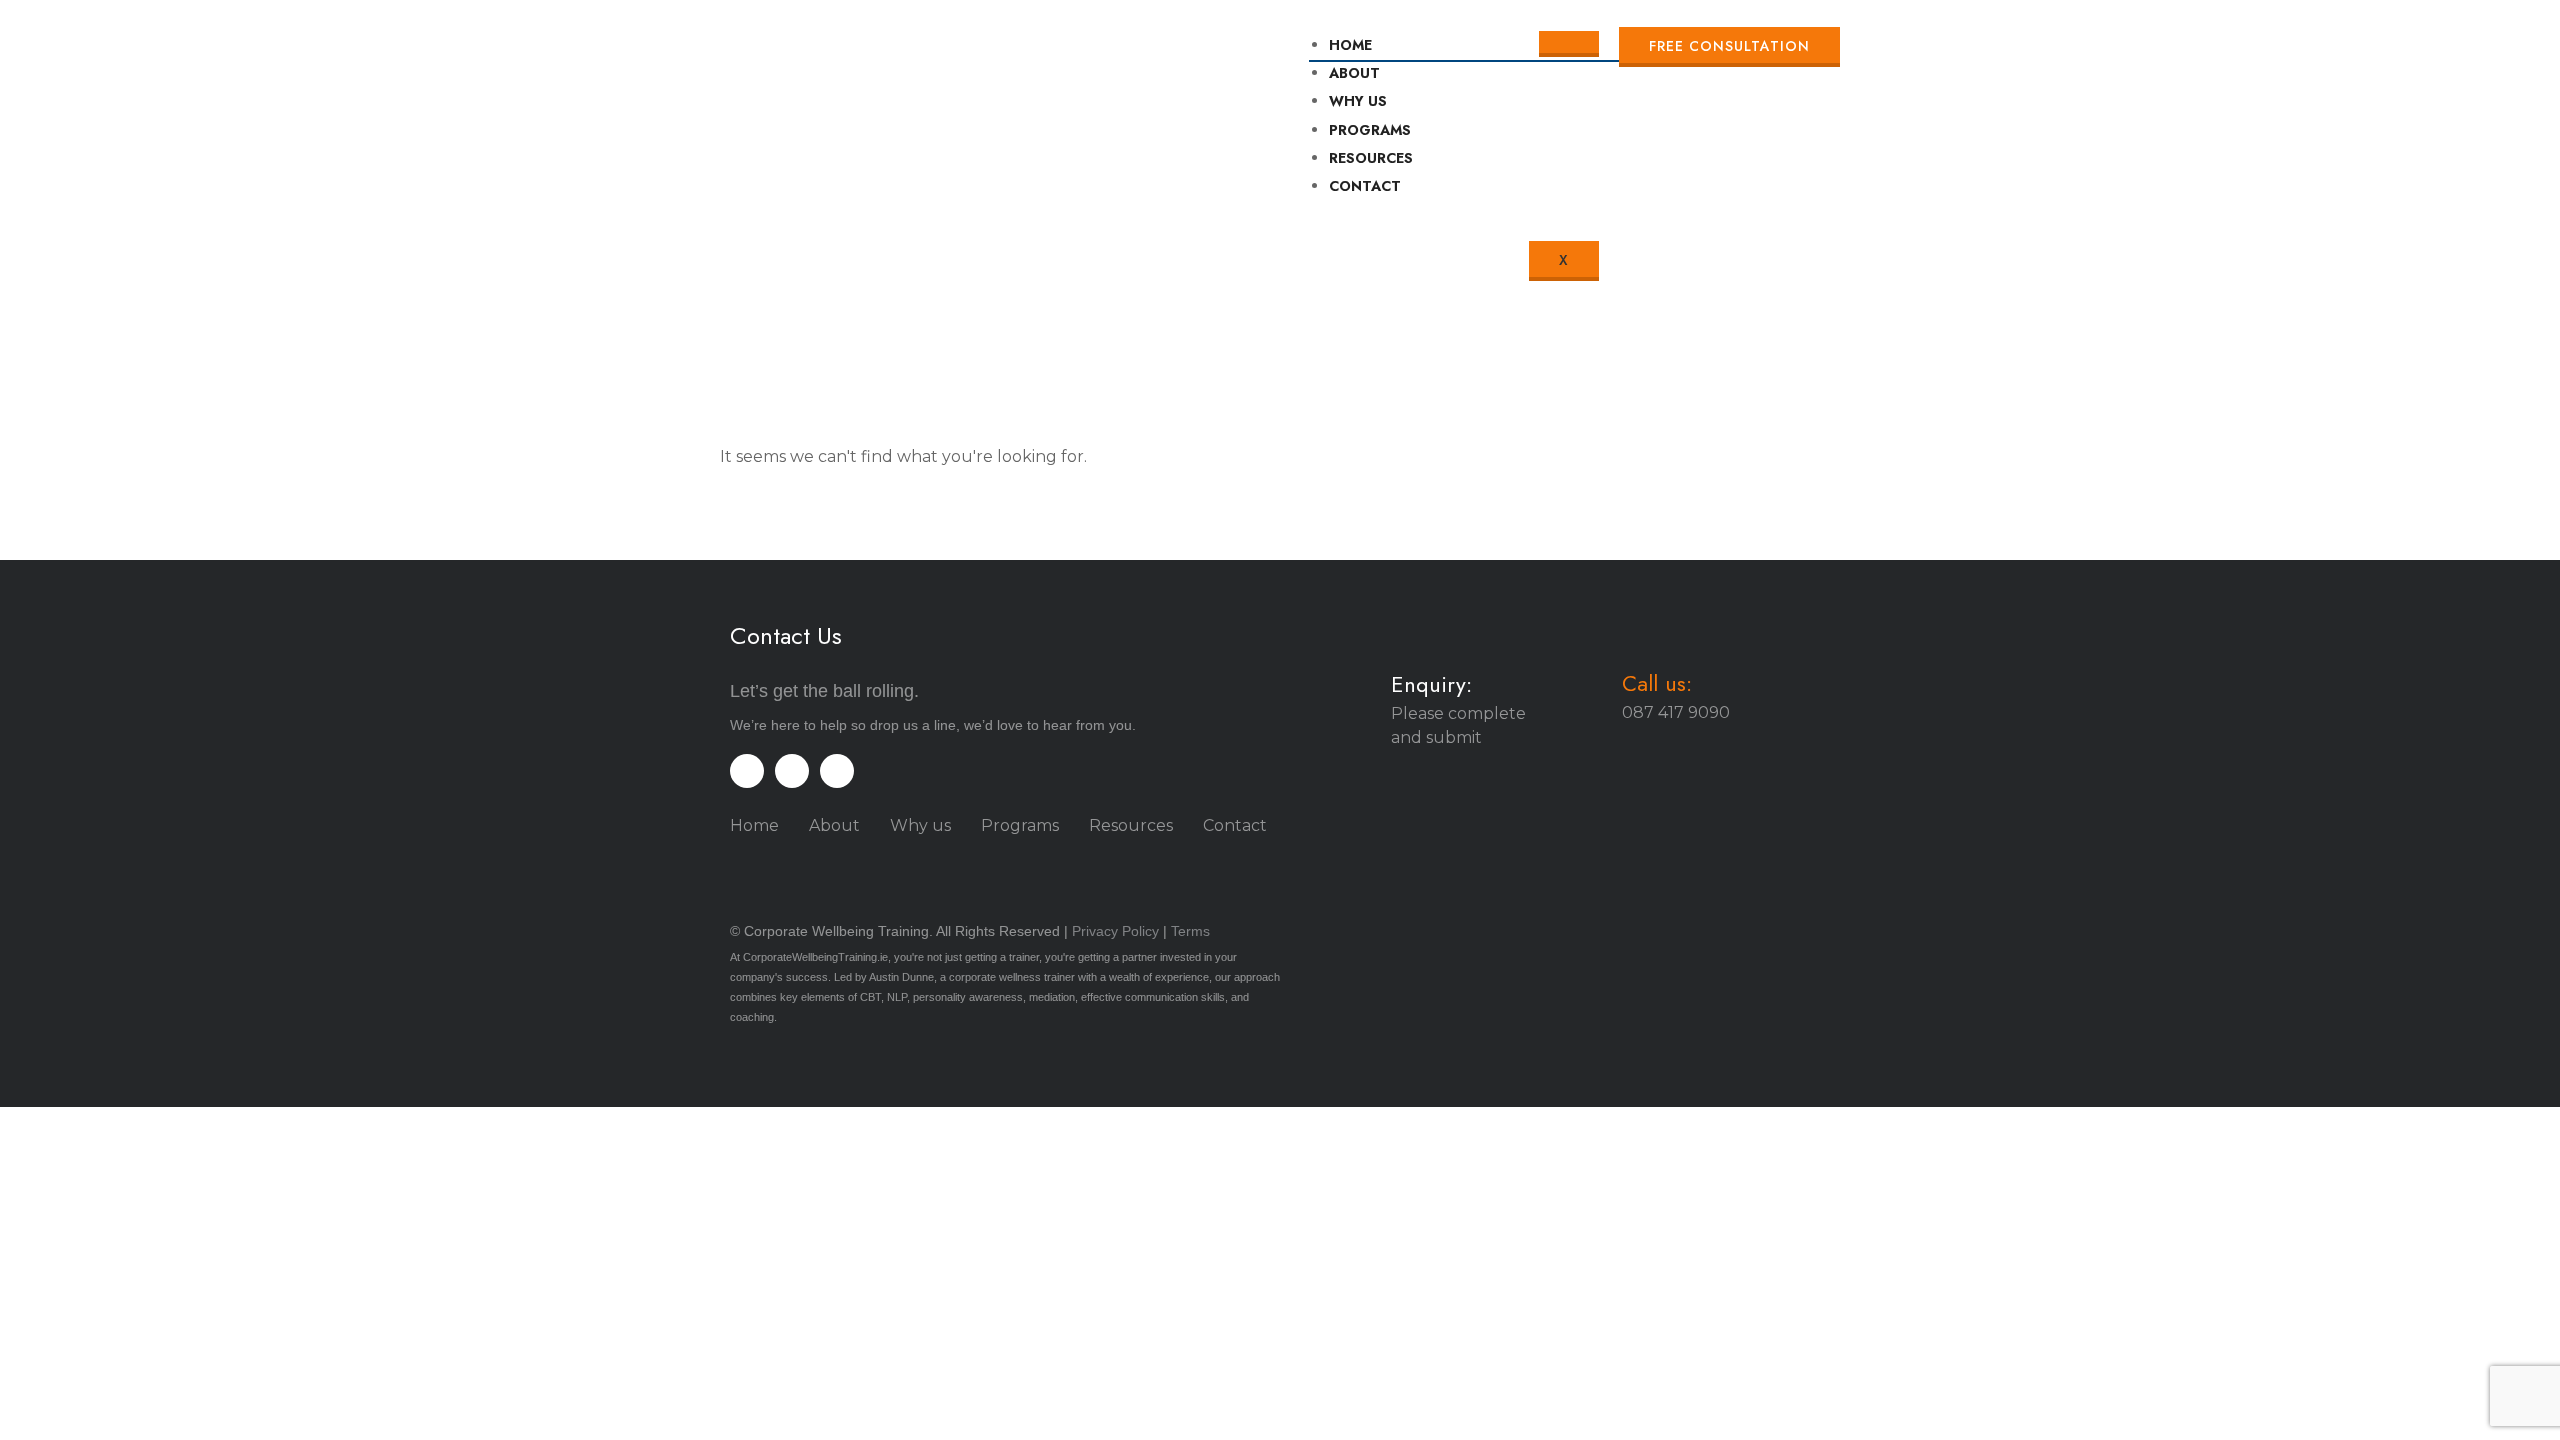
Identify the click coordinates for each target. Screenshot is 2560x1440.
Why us (920, 826)
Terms (1190, 931)
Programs (1020, 826)
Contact (1235, 826)
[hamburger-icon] (1569, 44)
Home (1350, 45)
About (1354, 73)
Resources (1131, 826)
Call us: (1657, 683)
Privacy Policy (1115, 931)
